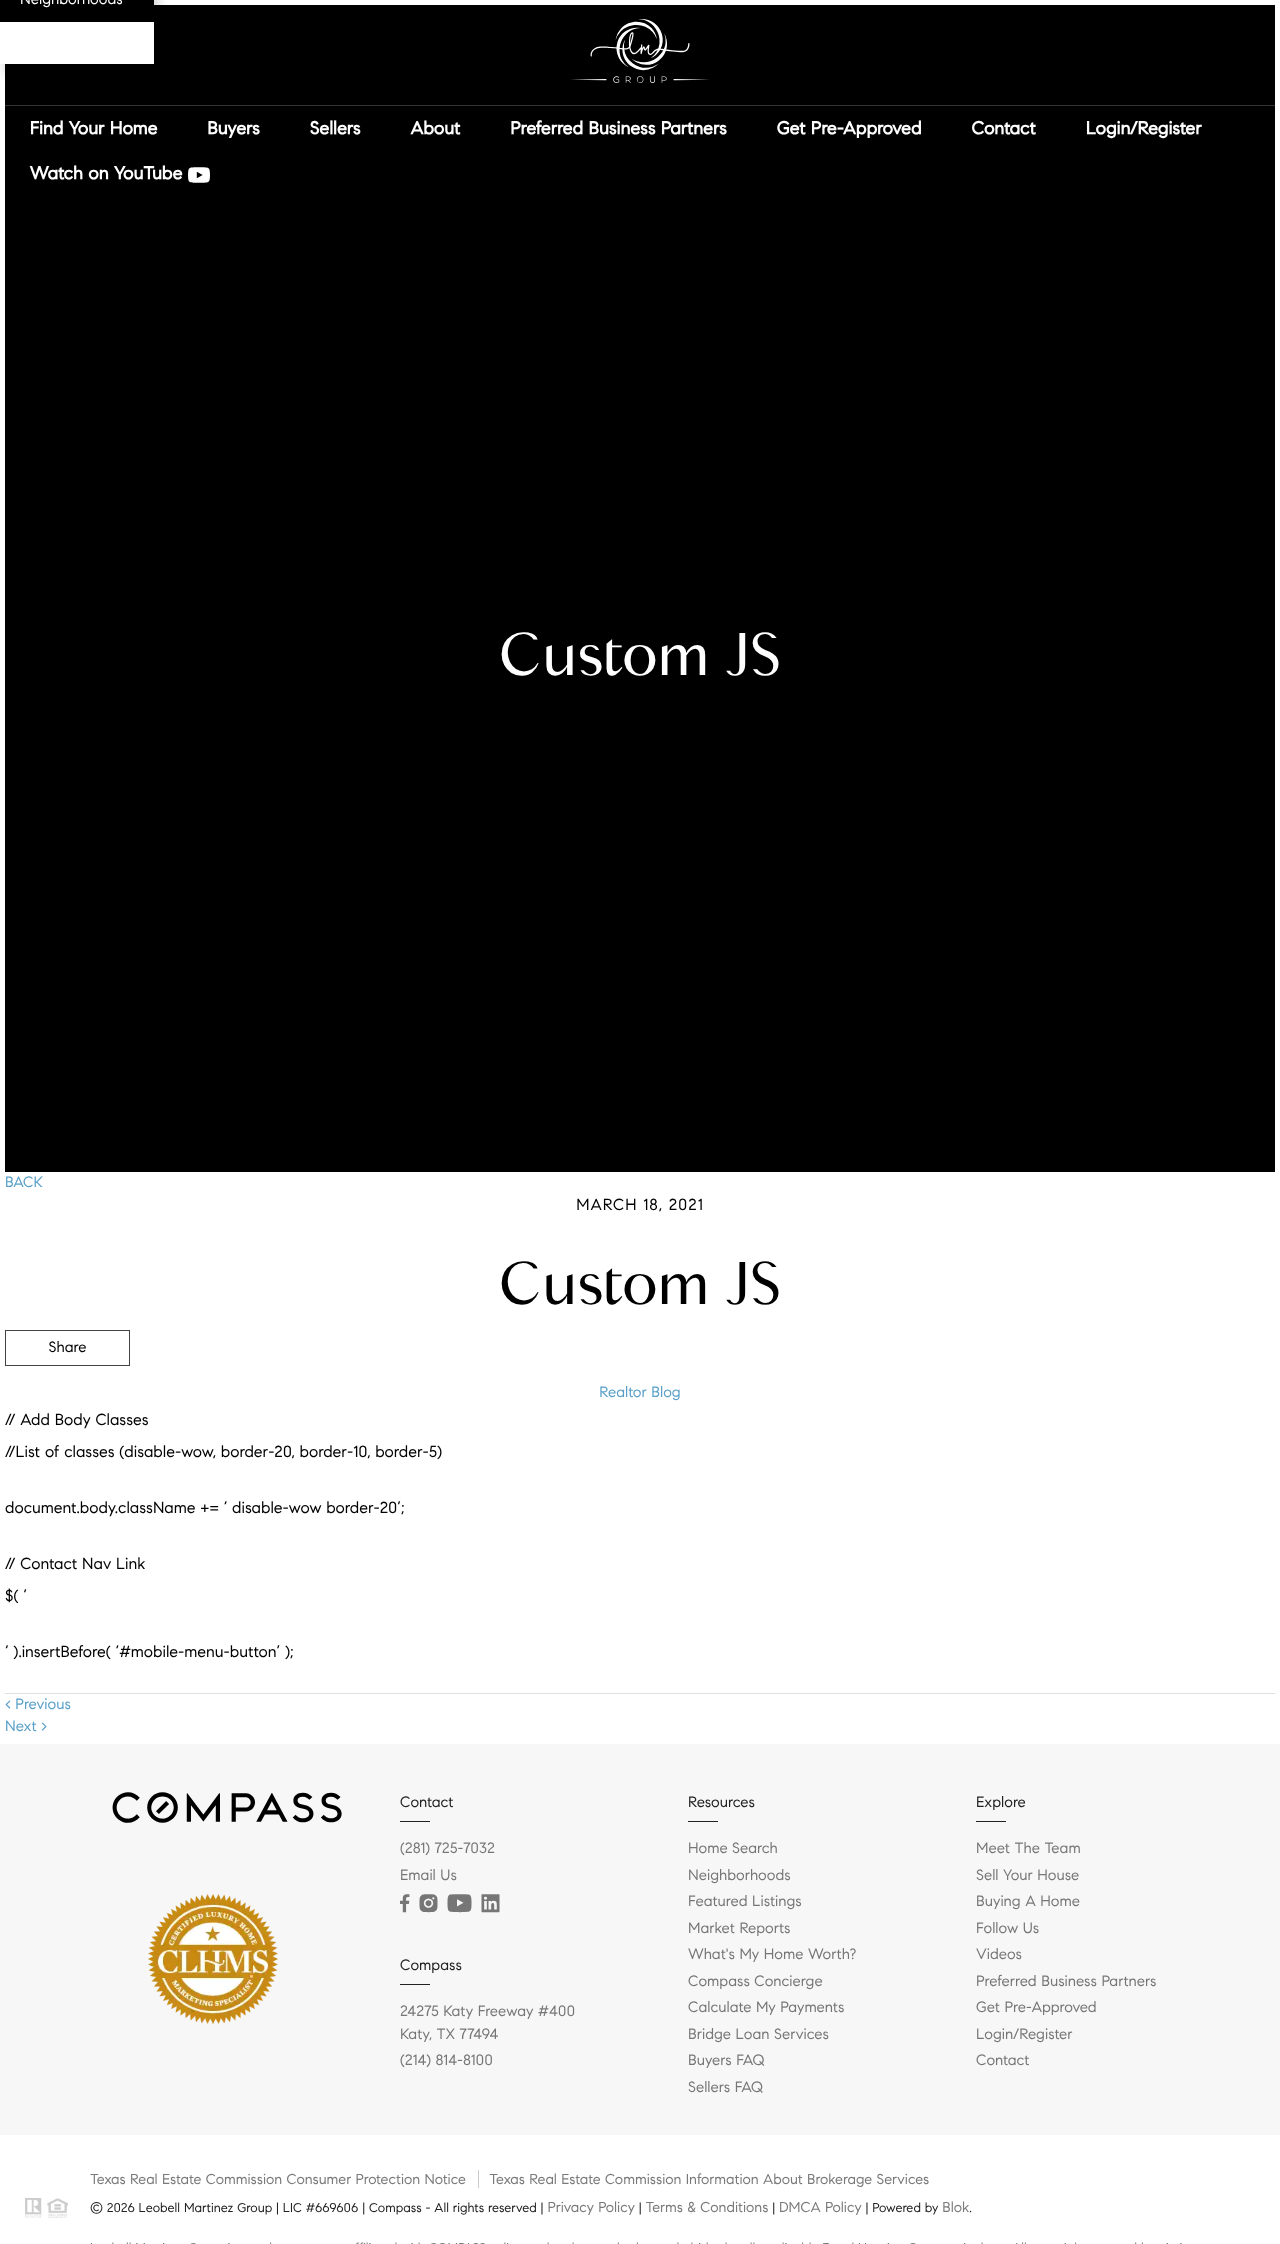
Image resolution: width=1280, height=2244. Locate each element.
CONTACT (997, 1456)
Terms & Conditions (706, 2207)
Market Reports (739, 1929)
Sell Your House (1027, 1876)
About (436, 128)
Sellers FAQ (725, 2088)
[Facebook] (404, 1904)
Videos (999, 1955)
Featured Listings (745, 1902)
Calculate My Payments (766, 2008)
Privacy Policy (590, 2207)
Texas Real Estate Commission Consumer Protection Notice (278, 2179)
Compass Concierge (755, 1982)
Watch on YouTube (109, 173)
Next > (26, 1727)
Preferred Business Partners (618, 128)
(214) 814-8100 (446, 2061)
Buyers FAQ (726, 2061)
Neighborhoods (739, 1876)
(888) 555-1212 (1123, 1456)
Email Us (428, 1876)
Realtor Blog (639, 1393)
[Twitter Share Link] (67, 1403)
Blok (955, 2207)
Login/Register (1144, 128)
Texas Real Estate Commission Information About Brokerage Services (709, 2179)
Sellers (335, 128)
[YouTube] (459, 1904)
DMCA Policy (820, 2207)
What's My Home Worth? (772, 1955)
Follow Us (1007, 1929)
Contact (1004, 128)
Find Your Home (94, 128)
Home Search (733, 1849)
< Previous (38, 1705)
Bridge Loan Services (758, 2035)
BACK (24, 1183)
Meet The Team (1028, 1849)
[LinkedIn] (490, 1904)
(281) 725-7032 (447, 1849)
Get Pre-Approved (849, 128)
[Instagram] (428, 1904)
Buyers (234, 128)
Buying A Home (1028, 1902)
